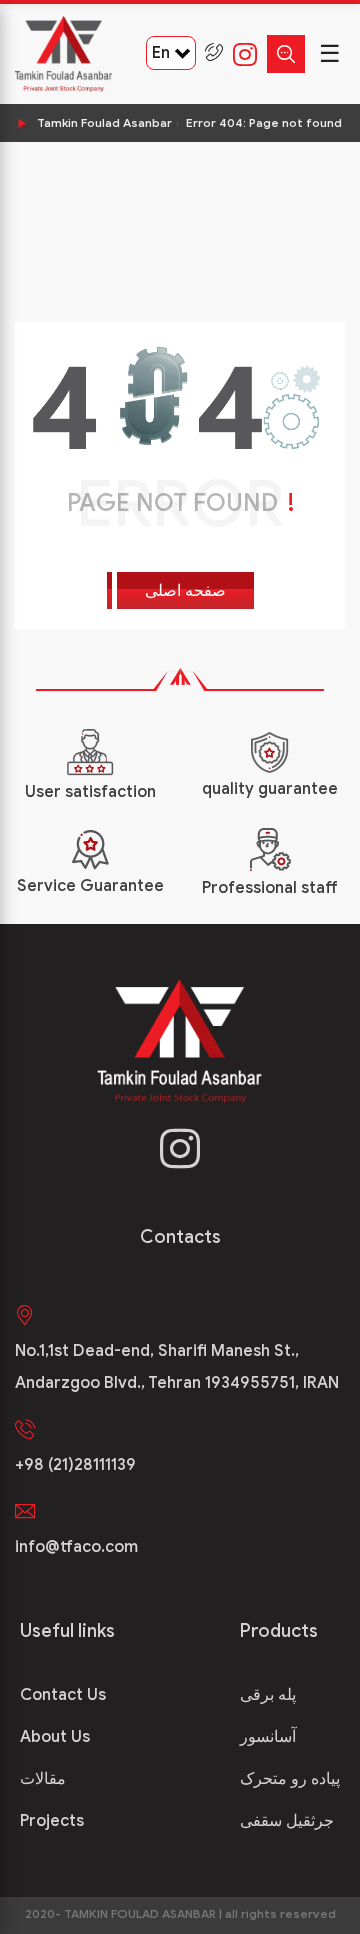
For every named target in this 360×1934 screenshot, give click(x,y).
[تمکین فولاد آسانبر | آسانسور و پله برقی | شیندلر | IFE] (63, 53)
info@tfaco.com (76, 1547)
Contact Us (63, 1695)
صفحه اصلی (185, 591)
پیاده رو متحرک (290, 1779)
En (161, 53)
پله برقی (268, 1695)
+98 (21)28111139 (75, 1465)
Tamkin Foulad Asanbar (104, 122)
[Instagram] (240, 54)
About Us (55, 1737)
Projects (52, 1821)
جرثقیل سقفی (287, 1821)
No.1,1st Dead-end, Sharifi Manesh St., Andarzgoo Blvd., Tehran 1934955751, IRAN (177, 1367)
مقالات (43, 1779)
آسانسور (268, 1737)
